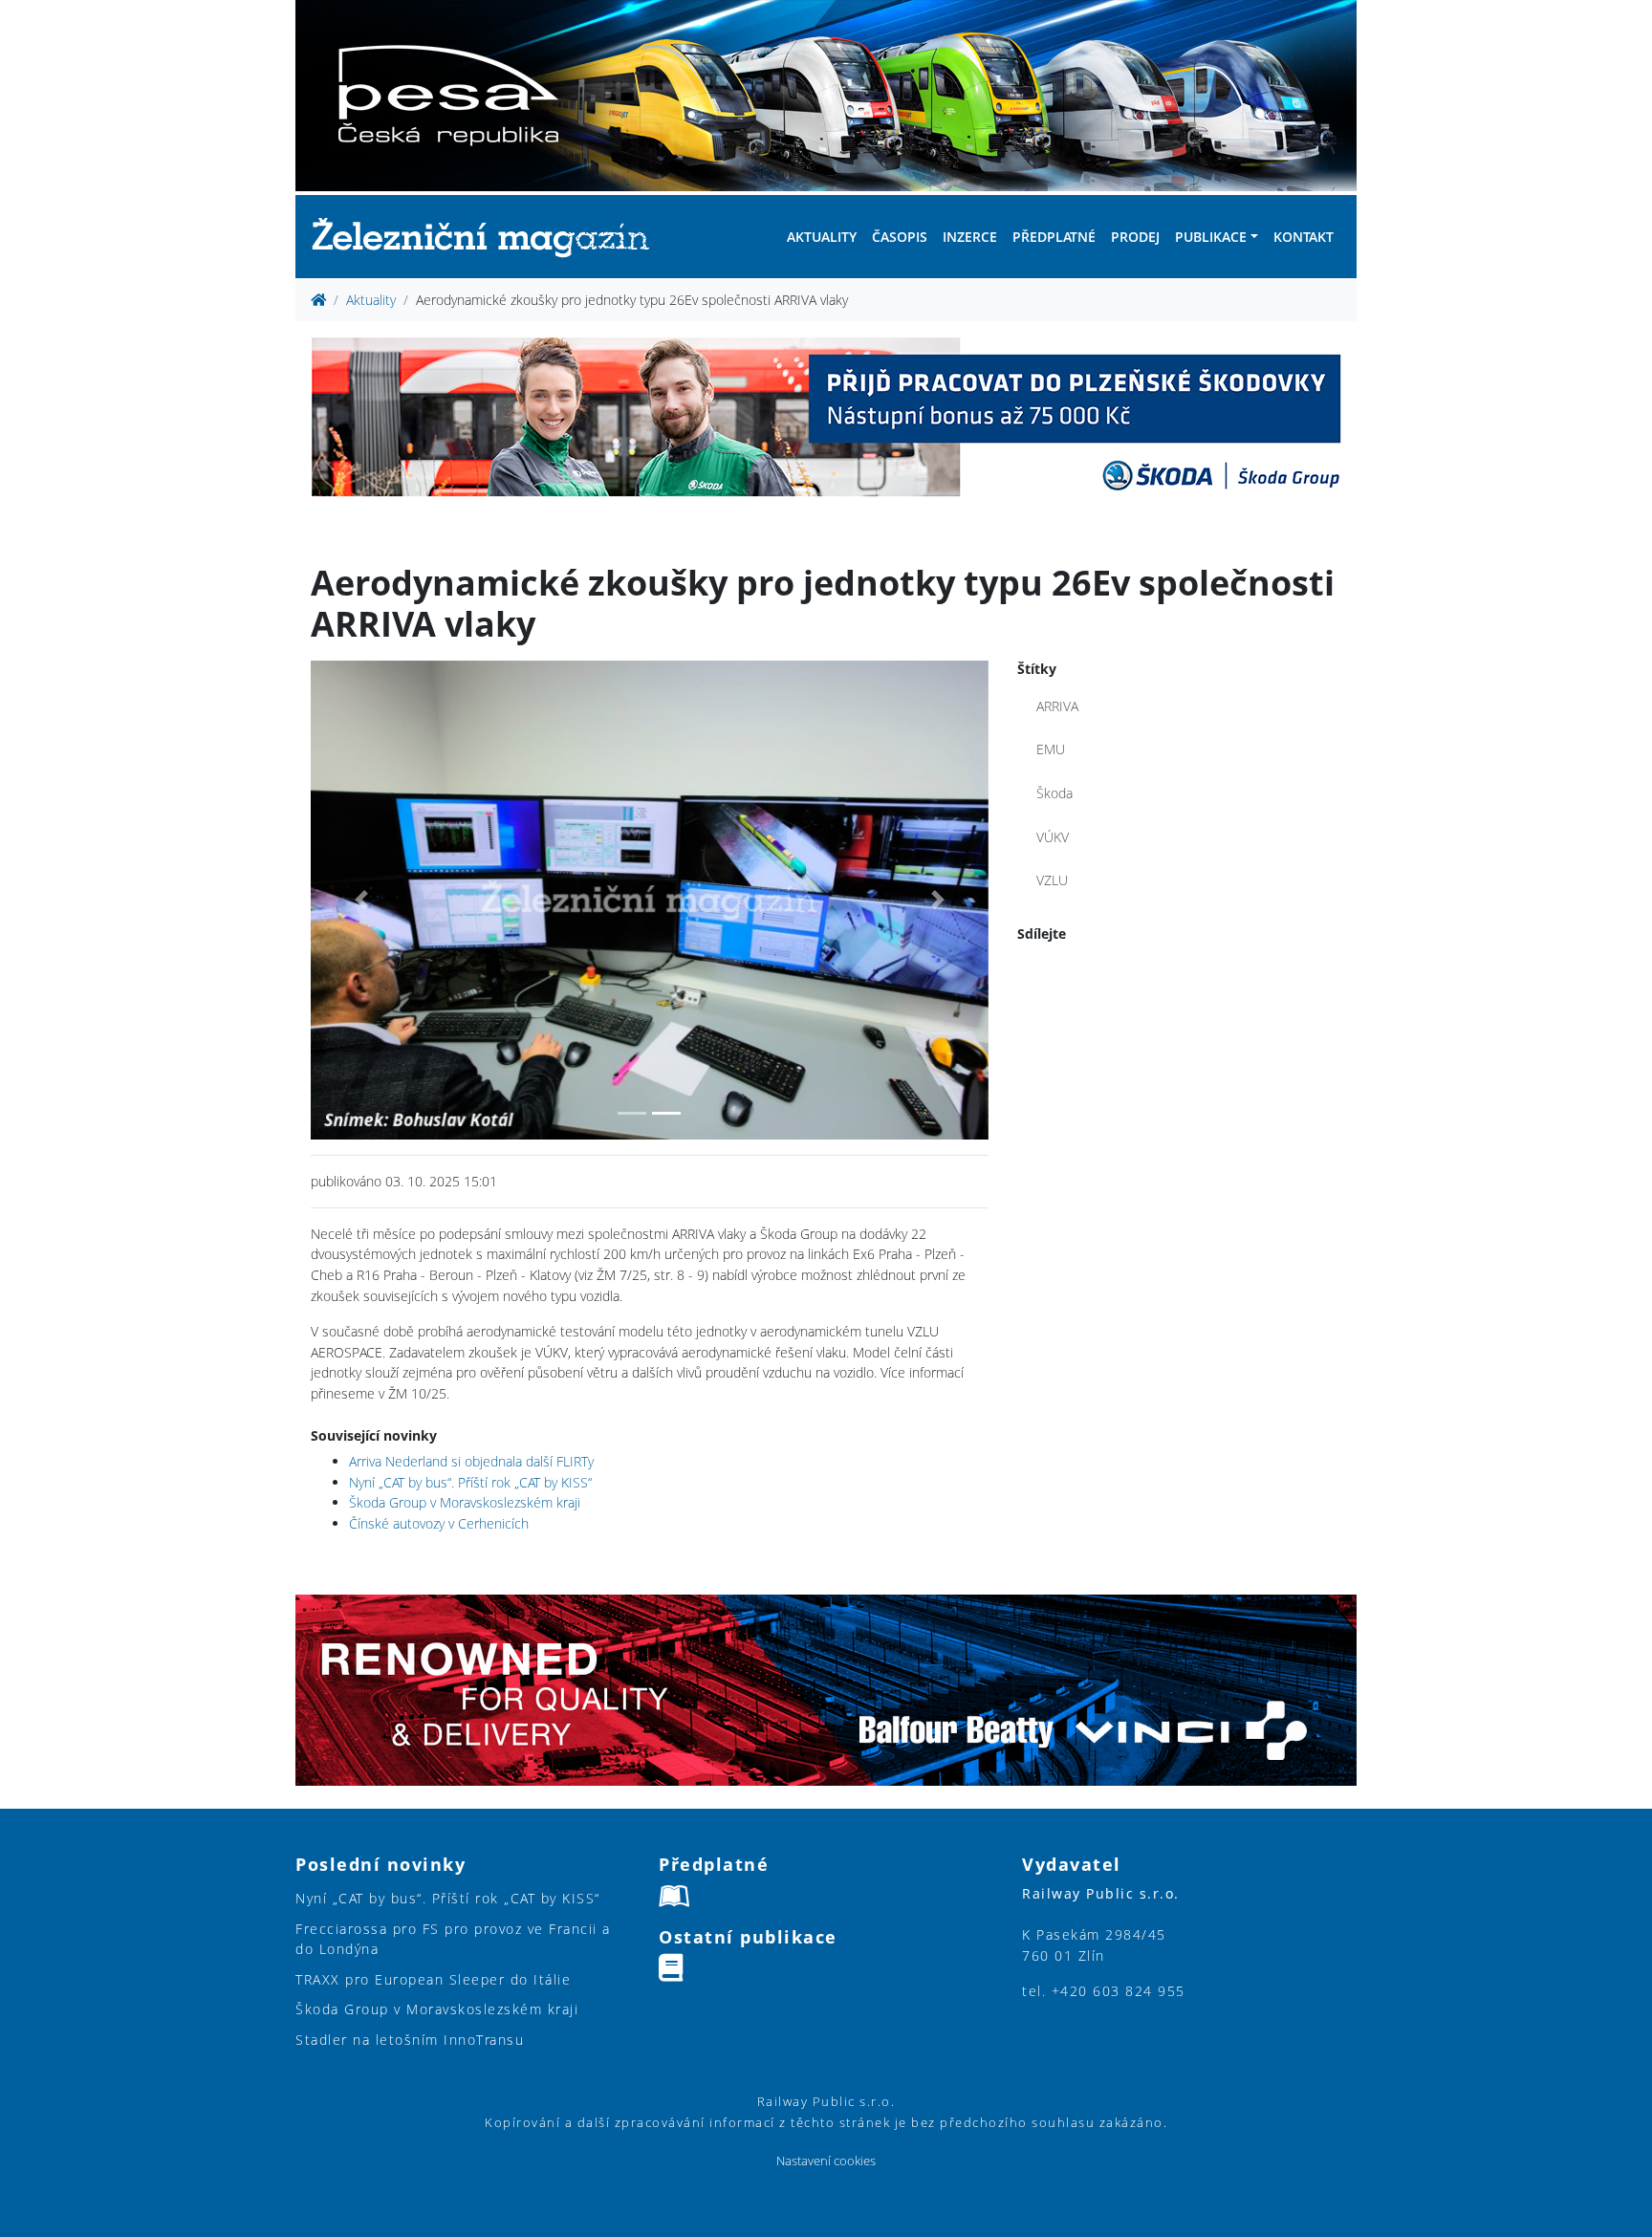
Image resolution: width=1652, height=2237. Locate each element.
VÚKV (1053, 837)
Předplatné (1054, 237)
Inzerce (970, 237)
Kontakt (1304, 237)
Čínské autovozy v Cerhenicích (439, 1523)
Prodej (1135, 237)
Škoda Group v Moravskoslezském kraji (465, 1502)
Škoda (1054, 793)
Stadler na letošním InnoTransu (410, 2040)
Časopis (900, 237)
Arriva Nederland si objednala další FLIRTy (471, 1461)
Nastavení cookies (826, 2161)
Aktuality (822, 237)
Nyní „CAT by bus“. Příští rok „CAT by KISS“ (470, 1482)
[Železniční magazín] (489, 237)
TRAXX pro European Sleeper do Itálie (433, 1979)
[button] (361, 901)
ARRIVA (1057, 706)
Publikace (1211, 237)
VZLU (1052, 880)
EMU (1051, 749)
